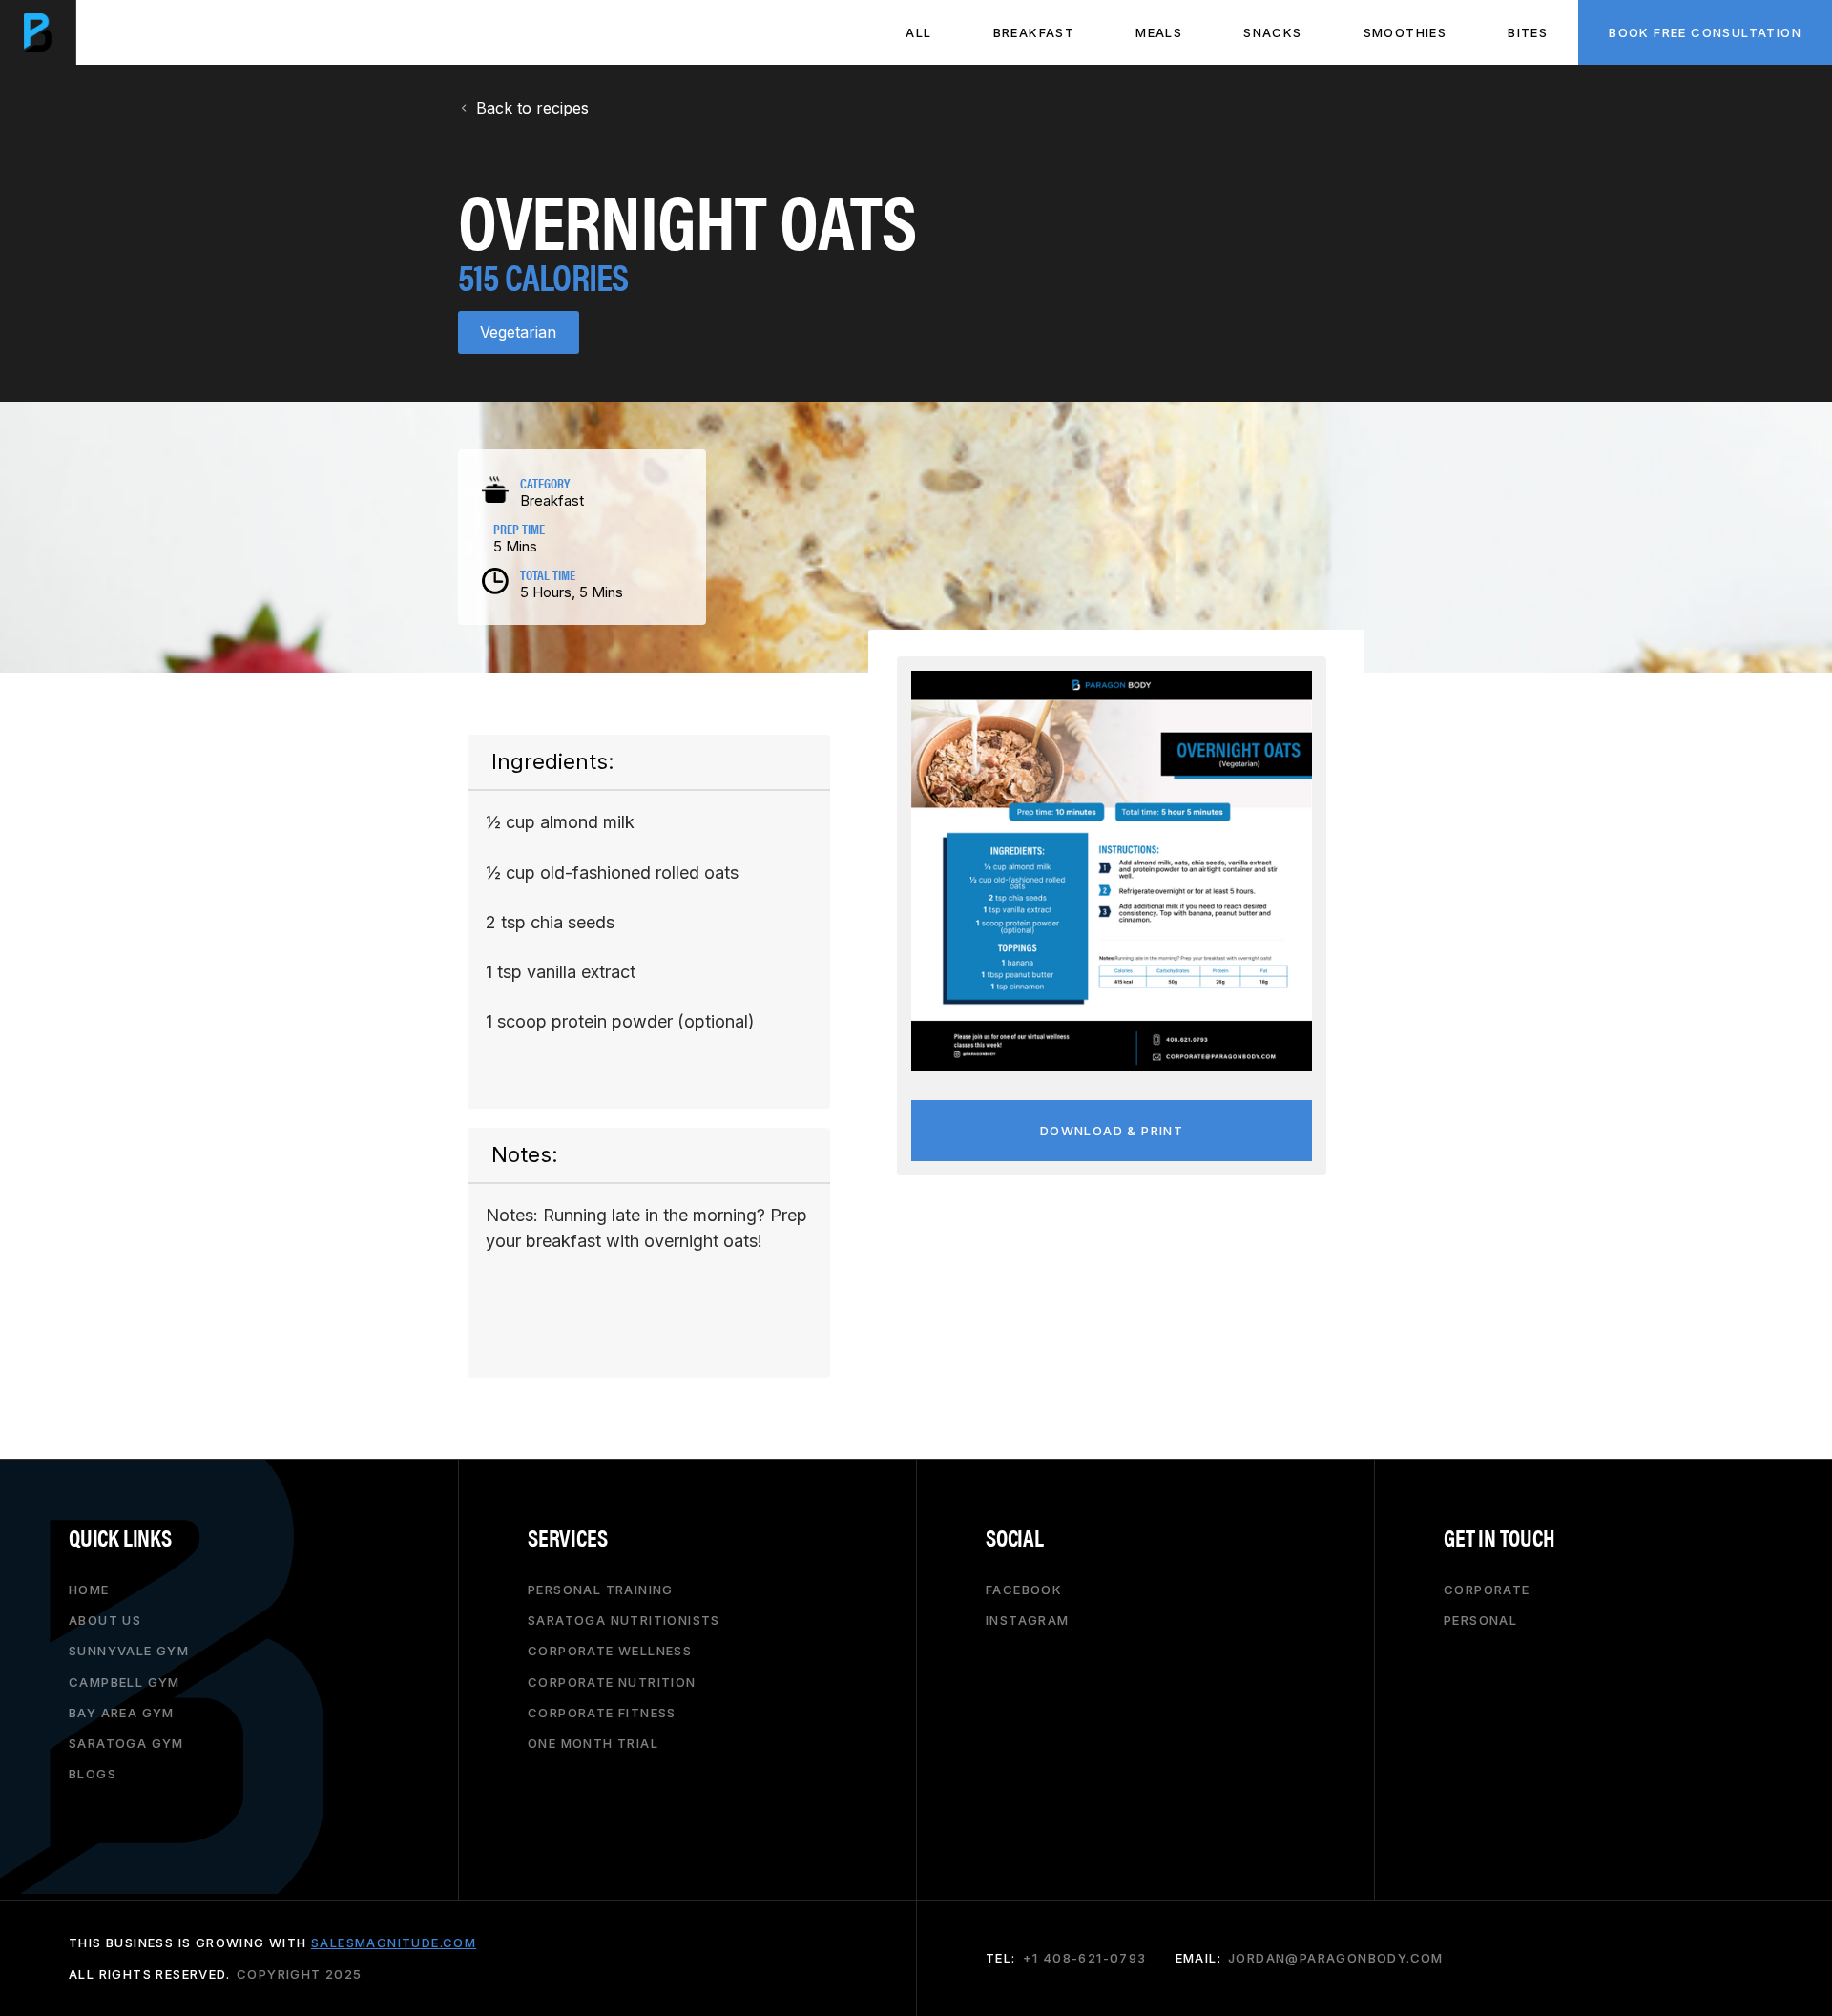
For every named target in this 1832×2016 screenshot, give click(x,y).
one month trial (593, 1743)
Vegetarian (518, 332)
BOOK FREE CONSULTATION (1705, 32)
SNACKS (1272, 32)
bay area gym (122, 1712)
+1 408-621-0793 (1085, 1958)
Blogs (93, 1774)
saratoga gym (126, 1743)
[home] (38, 32)
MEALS (1159, 32)
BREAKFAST (1034, 32)
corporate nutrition (612, 1681)
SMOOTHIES (1405, 32)
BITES (1528, 32)
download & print (1112, 1131)
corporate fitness (602, 1712)
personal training (601, 1590)
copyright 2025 (300, 1973)
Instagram (1028, 1620)
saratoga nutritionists (624, 1620)
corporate (1487, 1590)
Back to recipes (532, 108)
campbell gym (125, 1681)
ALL (918, 32)
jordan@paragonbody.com (1336, 1958)
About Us (105, 1620)
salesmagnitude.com (394, 1943)
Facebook (1024, 1590)
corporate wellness (610, 1651)
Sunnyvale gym (129, 1651)
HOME (89, 1590)
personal (1480, 1620)
